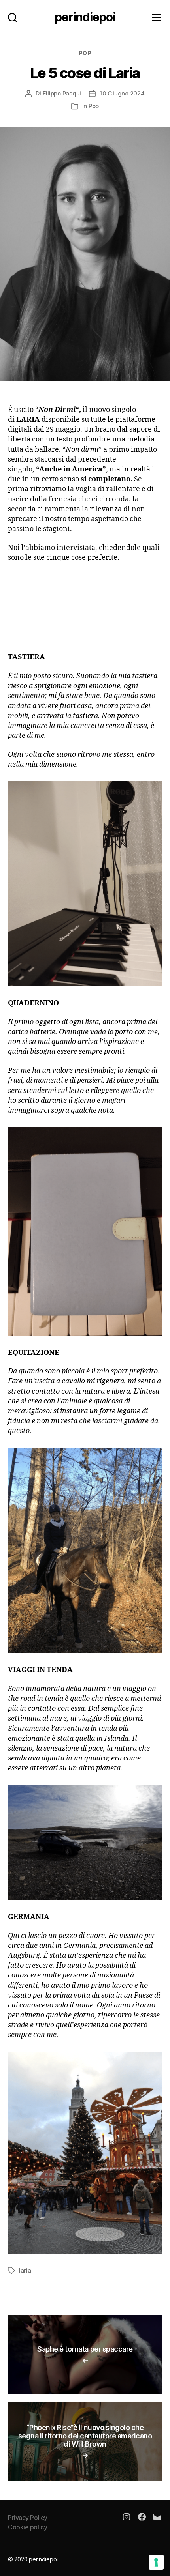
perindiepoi (85, 17)
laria (25, 2270)
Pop (85, 53)
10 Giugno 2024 (122, 93)
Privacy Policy (28, 2518)
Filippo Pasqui (62, 93)
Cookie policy (27, 2527)
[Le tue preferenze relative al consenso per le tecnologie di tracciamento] (156, 2562)
